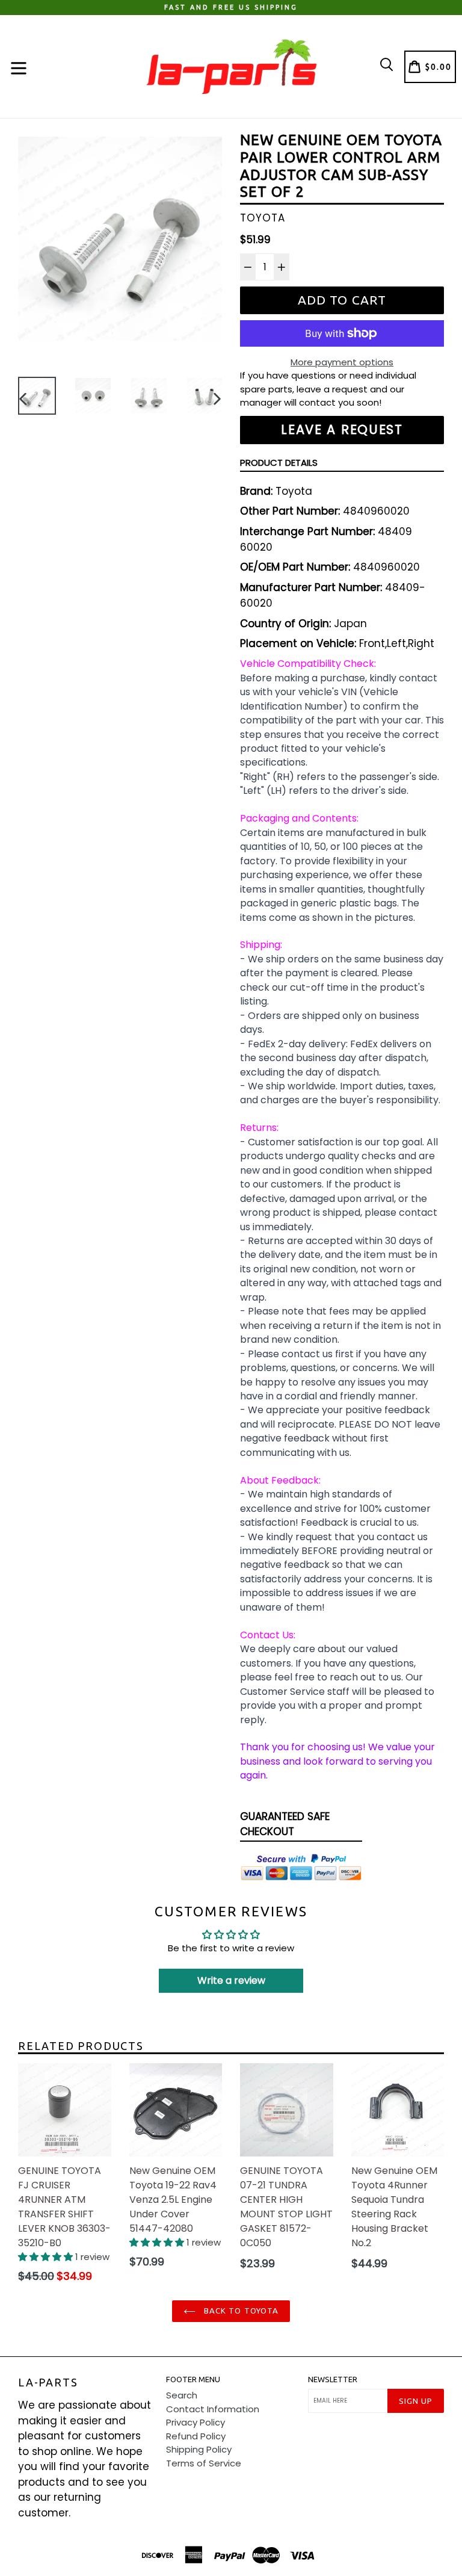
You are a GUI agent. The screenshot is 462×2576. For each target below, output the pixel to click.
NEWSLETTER (333, 2379)
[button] (47, 2257)
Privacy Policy (196, 2422)
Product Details (279, 463)
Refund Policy (196, 2436)
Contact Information (213, 2409)
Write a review (231, 1980)
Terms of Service (204, 2463)
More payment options (342, 362)
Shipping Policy (199, 2449)
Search (182, 2395)
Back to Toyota (240, 2311)
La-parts (48, 2382)
